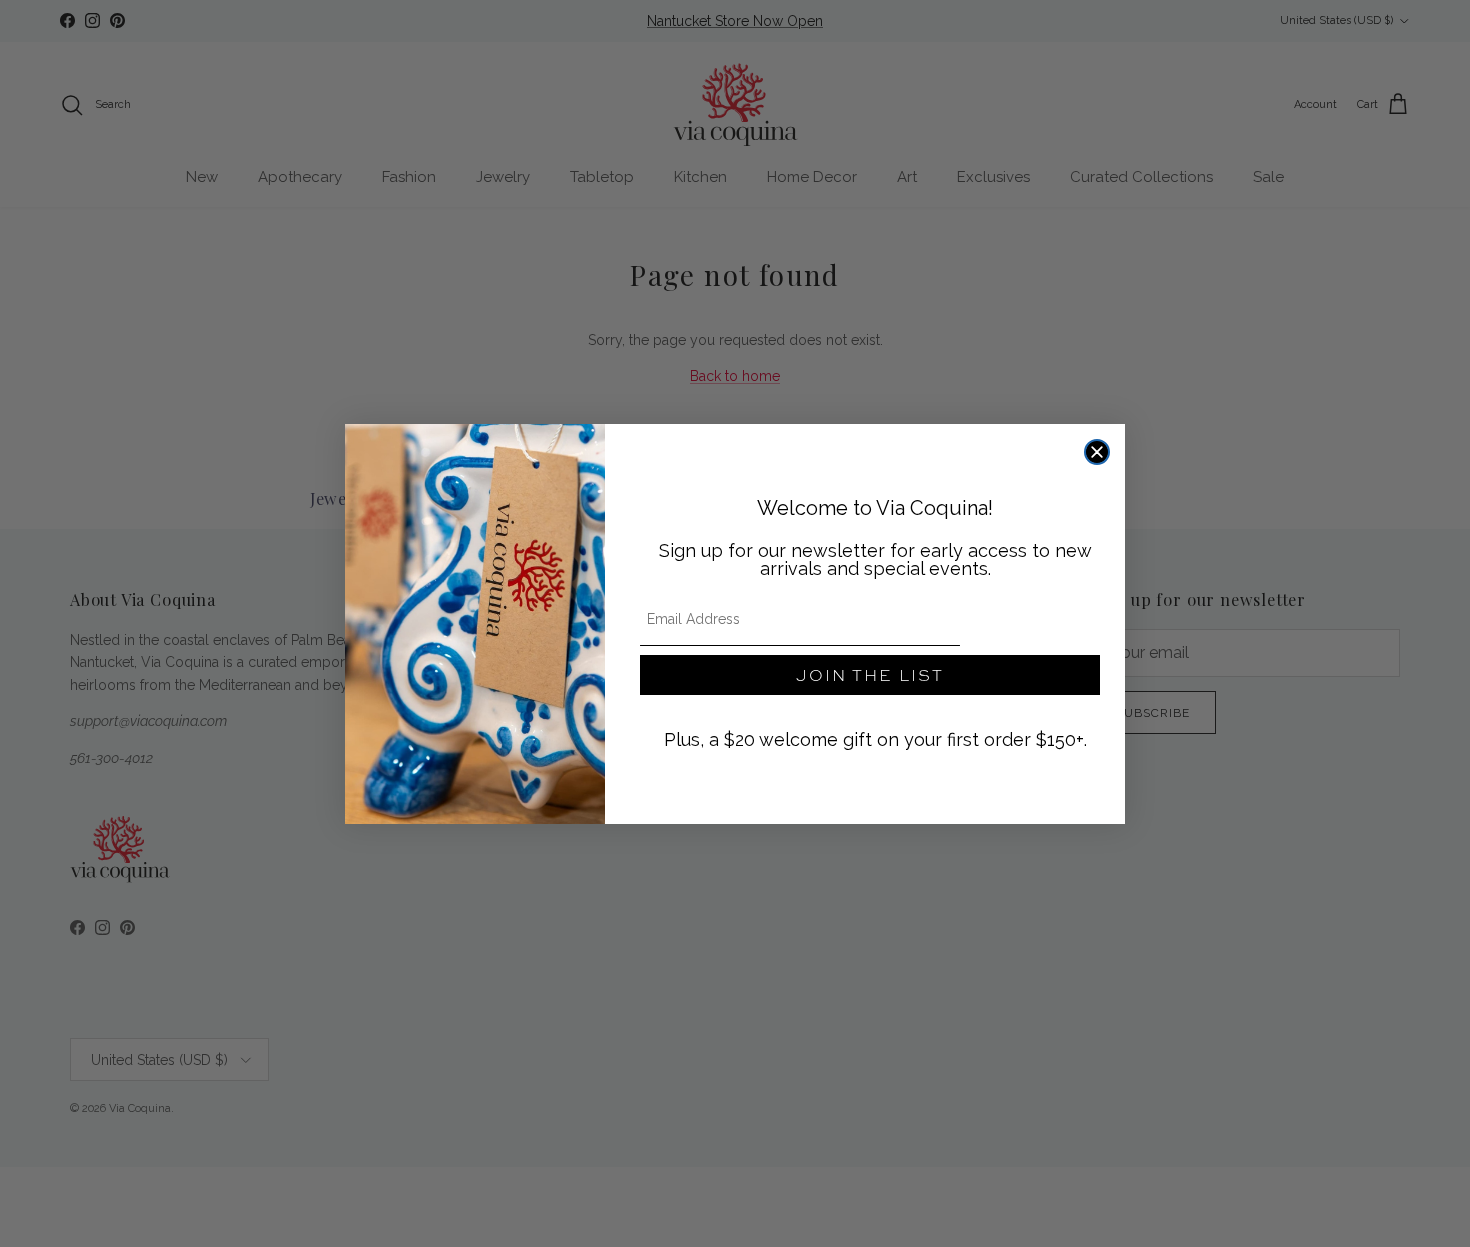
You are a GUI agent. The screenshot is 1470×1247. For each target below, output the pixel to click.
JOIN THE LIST (870, 674)
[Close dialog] (1097, 452)
